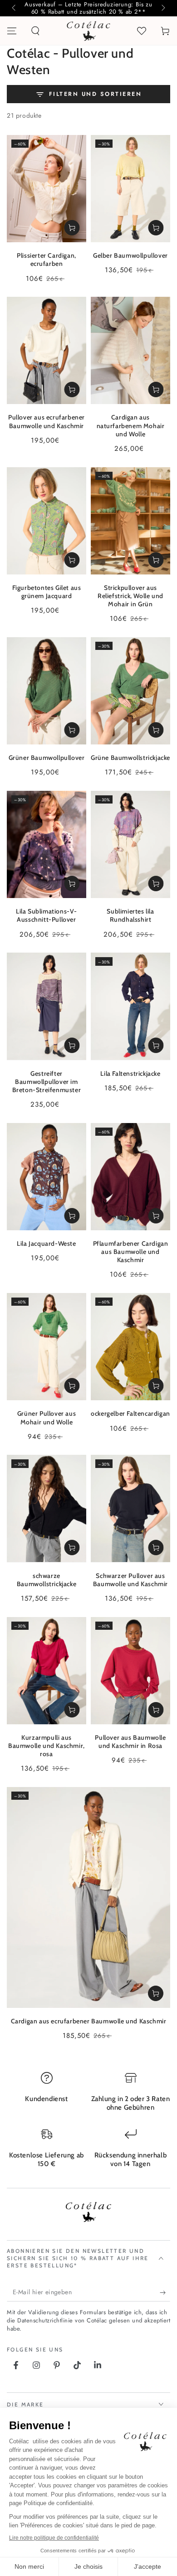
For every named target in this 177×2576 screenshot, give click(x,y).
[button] (35, 31)
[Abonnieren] (165, 2292)
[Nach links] (15, 8)
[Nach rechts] (162, 8)
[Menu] (12, 31)
